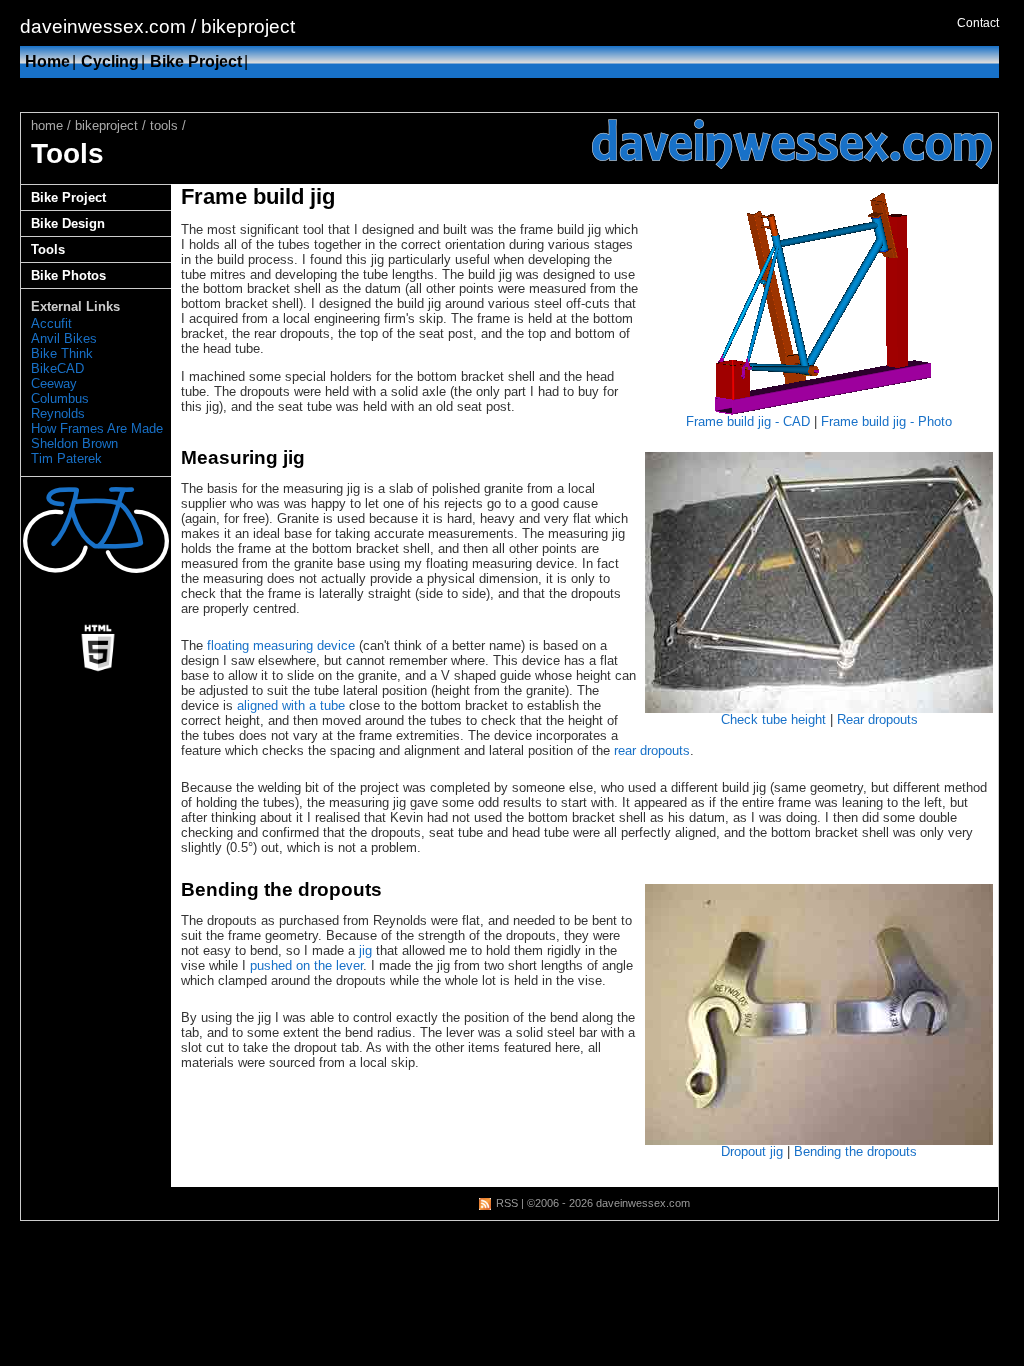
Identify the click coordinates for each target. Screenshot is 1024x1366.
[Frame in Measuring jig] (819, 582)
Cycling (110, 61)
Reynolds (58, 413)
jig (365, 950)
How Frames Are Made (97, 428)
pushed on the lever (306, 965)
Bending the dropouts (855, 1151)
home (47, 125)
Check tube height (773, 719)
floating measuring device (281, 645)
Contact (978, 23)
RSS (507, 1203)
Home (47, 61)
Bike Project (196, 61)
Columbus (60, 398)
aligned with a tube (291, 705)
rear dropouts (652, 750)
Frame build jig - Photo (886, 421)
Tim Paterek (66, 458)
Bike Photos (68, 275)
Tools (48, 249)
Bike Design (68, 223)
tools (164, 125)
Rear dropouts (877, 719)
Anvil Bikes (64, 338)
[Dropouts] (819, 1014)
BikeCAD (57, 368)
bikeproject (106, 125)
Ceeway (54, 383)
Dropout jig (752, 1151)
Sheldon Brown (74, 443)
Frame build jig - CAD (748, 421)
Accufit (51, 323)
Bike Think (62, 353)
